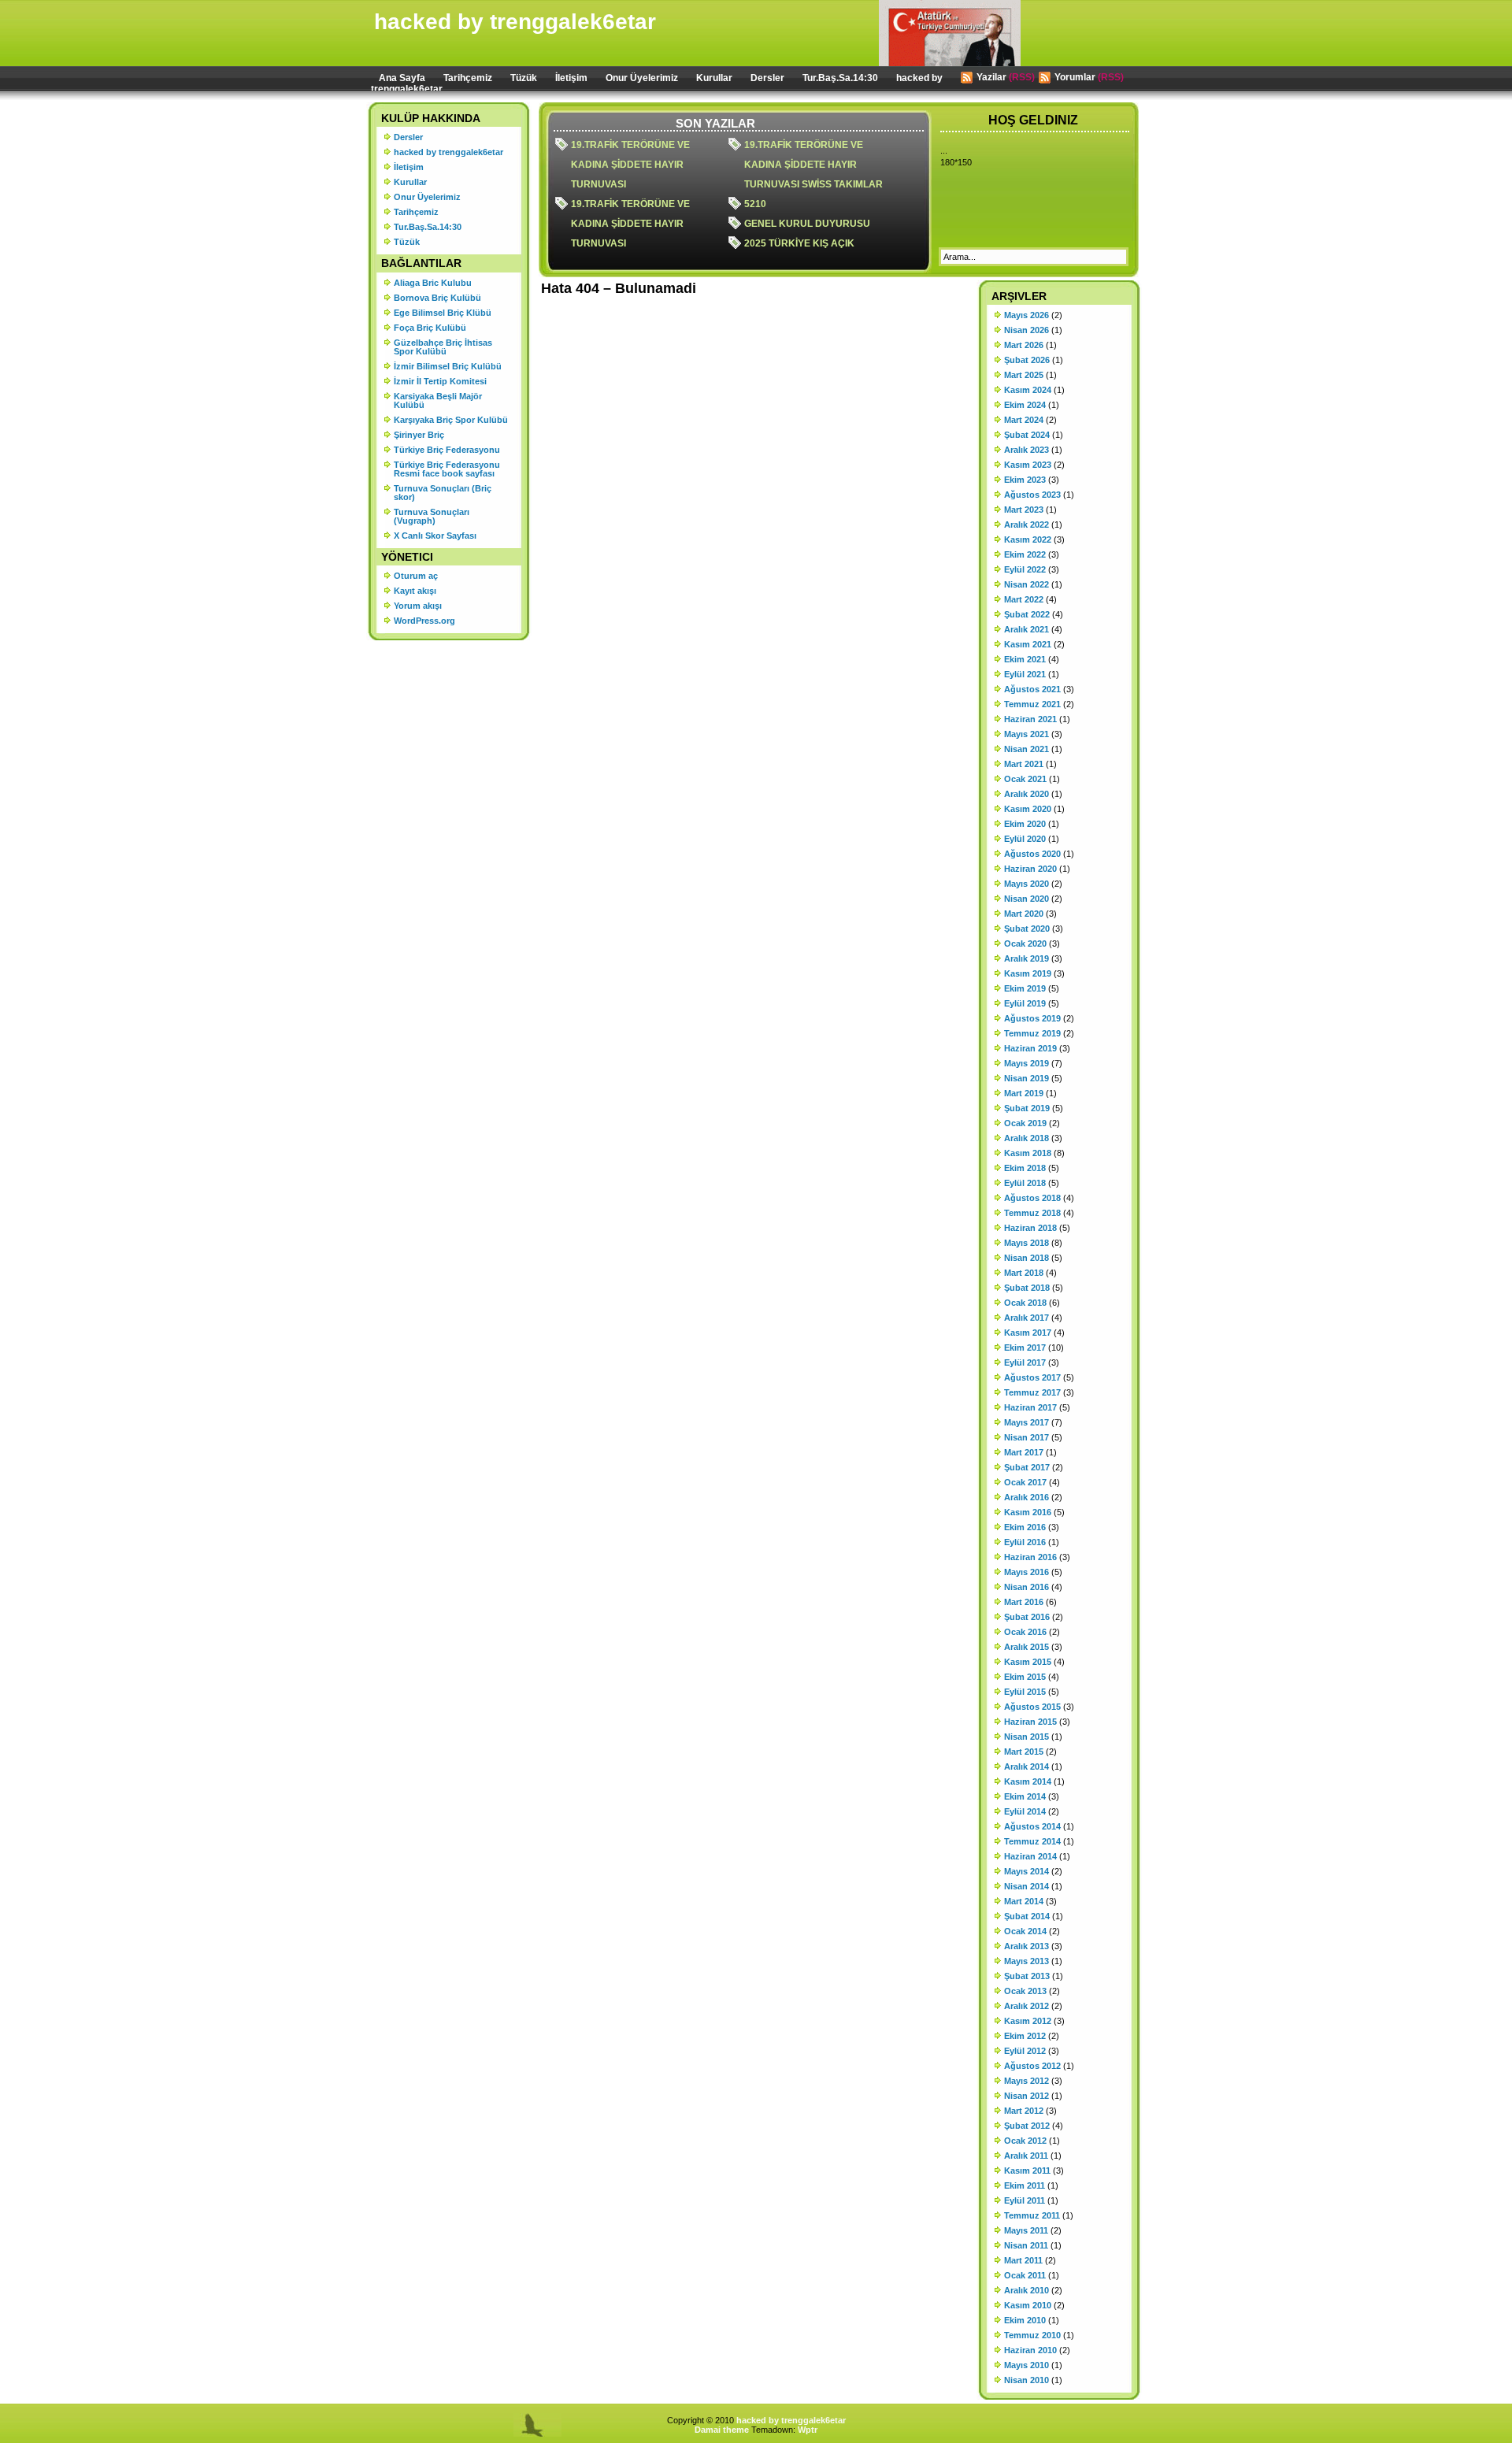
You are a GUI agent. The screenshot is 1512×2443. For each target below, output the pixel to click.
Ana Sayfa (402, 78)
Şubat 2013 (1027, 1976)
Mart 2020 (1024, 914)
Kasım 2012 (1028, 2021)
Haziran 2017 (1030, 1407)
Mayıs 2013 (1027, 1961)
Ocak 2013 (1025, 1991)
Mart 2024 (1024, 420)
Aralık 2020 (1027, 794)
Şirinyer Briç (419, 435)
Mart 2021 (1024, 764)
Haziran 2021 (1030, 719)
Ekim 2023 (1025, 480)
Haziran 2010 (1030, 2350)
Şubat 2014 (1027, 1916)
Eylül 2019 (1025, 1003)
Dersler (767, 78)
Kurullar (714, 78)
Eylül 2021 (1025, 674)
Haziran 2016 (1030, 1557)
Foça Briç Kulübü (430, 328)
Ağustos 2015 (1032, 1707)
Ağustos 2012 (1032, 2066)
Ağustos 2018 (1032, 1198)
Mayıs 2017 (1027, 1422)
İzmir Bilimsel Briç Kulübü (448, 366)
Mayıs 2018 (1027, 1243)
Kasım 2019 (1028, 973)
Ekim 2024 (1025, 405)
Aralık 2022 (1027, 525)
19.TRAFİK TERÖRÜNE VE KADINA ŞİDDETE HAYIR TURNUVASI (630, 165)
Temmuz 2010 (1032, 2335)
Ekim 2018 (1025, 1168)
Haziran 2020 (1030, 869)
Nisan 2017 (1027, 1437)
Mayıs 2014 (1027, 1871)
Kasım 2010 (1028, 2305)
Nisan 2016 (1027, 1587)
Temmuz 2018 (1032, 1213)
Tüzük (524, 78)
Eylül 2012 (1025, 2051)
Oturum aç (416, 576)
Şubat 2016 (1027, 1617)
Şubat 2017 (1027, 1467)
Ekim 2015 (1025, 1677)
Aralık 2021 (1027, 629)
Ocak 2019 (1025, 1123)
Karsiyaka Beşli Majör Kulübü (438, 400)
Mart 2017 (1024, 1452)
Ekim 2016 (1025, 1527)
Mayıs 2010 (1027, 2365)
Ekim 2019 (1025, 988)
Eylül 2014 (1025, 1811)
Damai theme (722, 2430)
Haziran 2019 (1030, 1048)
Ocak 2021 (1025, 779)
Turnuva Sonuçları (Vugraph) (432, 516)
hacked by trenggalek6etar (515, 22)
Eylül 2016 (1025, 1542)
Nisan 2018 (1027, 1258)
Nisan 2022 (1027, 584)
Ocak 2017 (1025, 1482)
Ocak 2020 (1025, 943)
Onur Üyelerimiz (642, 78)
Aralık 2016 (1027, 1497)
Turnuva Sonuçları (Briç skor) (443, 493)
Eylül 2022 (1025, 569)
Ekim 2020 (1025, 824)
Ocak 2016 (1025, 1632)
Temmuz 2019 (1032, 1033)
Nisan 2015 (1027, 1737)
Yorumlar (1075, 77)
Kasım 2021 (1028, 644)
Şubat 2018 (1027, 1288)
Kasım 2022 (1028, 539)
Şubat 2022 (1027, 614)
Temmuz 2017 (1032, 1392)
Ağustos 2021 (1032, 689)
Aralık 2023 (1027, 450)
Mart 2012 (1024, 2111)
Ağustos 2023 (1032, 495)
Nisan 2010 (1027, 2380)
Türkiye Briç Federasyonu (447, 450)
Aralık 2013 (1027, 1946)
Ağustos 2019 (1032, 1018)
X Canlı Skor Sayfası (435, 536)
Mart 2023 (1024, 510)
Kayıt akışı (415, 591)
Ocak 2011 (1025, 2275)
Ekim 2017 (1025, 1348)
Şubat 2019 (1027, 1108)
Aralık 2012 (1027, 2006)
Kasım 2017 (1028, 1333)
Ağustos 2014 (1032, 1826)
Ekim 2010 (1025, 2320)
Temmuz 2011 (1032, 2215)
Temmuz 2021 (1032, 704)
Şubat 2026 (1027, 360)
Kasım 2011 (1027, 2171)
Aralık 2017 (1027, 1318)
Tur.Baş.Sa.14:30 (840, 78)
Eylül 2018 (1025, 1183)
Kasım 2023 (1028, 465)
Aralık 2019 (1027, 958)
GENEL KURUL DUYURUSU (807, 224)
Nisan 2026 (1027, 330)
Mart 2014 (1024, 1901)
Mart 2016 (1024, 1602)
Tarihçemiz (468, 78)
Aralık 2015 (1027, 1647)
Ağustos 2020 (1032, 854)
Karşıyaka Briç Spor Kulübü (451, 420)
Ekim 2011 (1025, 2185)
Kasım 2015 (1028, 1662)
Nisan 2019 (1027, 1078)
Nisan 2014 (1027, 1886)
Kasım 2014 (1028, 1781)
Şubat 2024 (1027, 435)
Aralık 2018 (1027, 1138)
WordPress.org (424, 621)
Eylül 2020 (1025, 839)
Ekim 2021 (1025, 659)
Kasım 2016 (1028, 1512)
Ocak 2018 (1025, 1303)
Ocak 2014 (1025, 1931)
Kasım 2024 (1028, 390)
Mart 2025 (1024, 375)
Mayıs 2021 (1027, 734)
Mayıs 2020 (1027, 884)
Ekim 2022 (1025, 554)
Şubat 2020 (1027, 929)
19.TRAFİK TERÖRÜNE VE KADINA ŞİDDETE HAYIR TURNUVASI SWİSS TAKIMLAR (813, 165)
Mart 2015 (1024, 1752)
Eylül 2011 (1025, 2200)
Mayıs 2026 (1027, 315)
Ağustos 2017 (1032, 1377)
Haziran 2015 (1030, 1722)
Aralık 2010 (1027, 2290)
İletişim (571, 78)
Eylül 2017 (1025, 1362)
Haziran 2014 (1030, 1856)
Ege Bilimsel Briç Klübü (443, 313)
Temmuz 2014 (1032, 1841)
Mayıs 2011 (1026, 2230)
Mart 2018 (1024, 1273)
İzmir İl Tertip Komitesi (440, 381)
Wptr (808, 2430)
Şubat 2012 (1027, 2126)
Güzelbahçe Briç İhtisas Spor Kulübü (443, 347)
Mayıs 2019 (1027, 1063)
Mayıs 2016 (1027, 1572)
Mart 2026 (1024, 345)
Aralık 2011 (1026, 2156)
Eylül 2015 (1025, 1692)
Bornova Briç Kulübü (437, 298)
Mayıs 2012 (1027, 2081)
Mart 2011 (1023, 2260)
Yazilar (991, 77)
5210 (755, 204)
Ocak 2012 (1025, 2141)
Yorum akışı (418, 606)
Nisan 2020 (1027, 899)
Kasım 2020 (1028, 809)
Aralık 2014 (1027, 1766)
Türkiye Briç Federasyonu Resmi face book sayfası (447, 469)
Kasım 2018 (1028, 1153)
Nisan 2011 (1026, 2245)
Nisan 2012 (1027, 2096)
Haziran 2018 (1030, 1228)
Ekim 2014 (1025, 1796)
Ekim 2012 (1025, 2036)
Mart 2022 (1024, 599)
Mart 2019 (1024, 1093)
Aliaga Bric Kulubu (433, 283)
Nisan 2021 (1027, 749)
